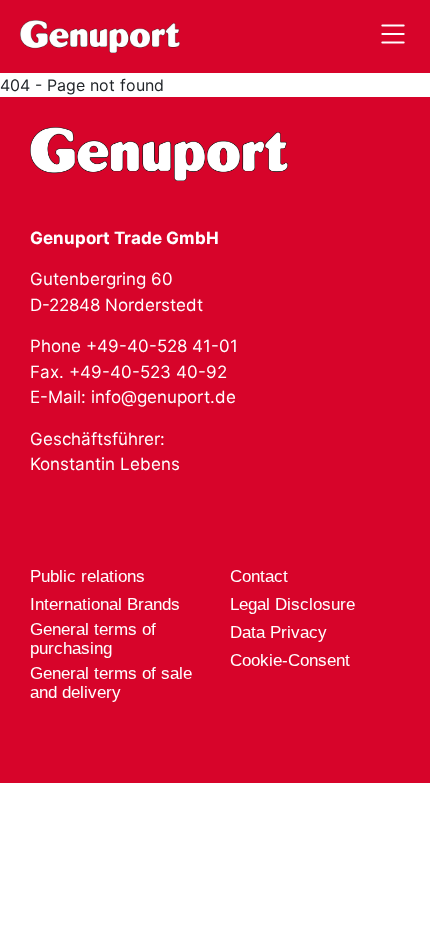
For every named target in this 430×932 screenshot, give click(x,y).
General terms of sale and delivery (111, 683)
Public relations (87, 576)
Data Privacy (278, 632)
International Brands (105, 604)
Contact (259, 576)
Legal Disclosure (292, 604)
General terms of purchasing (93, 639)
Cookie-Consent (290, 660)
